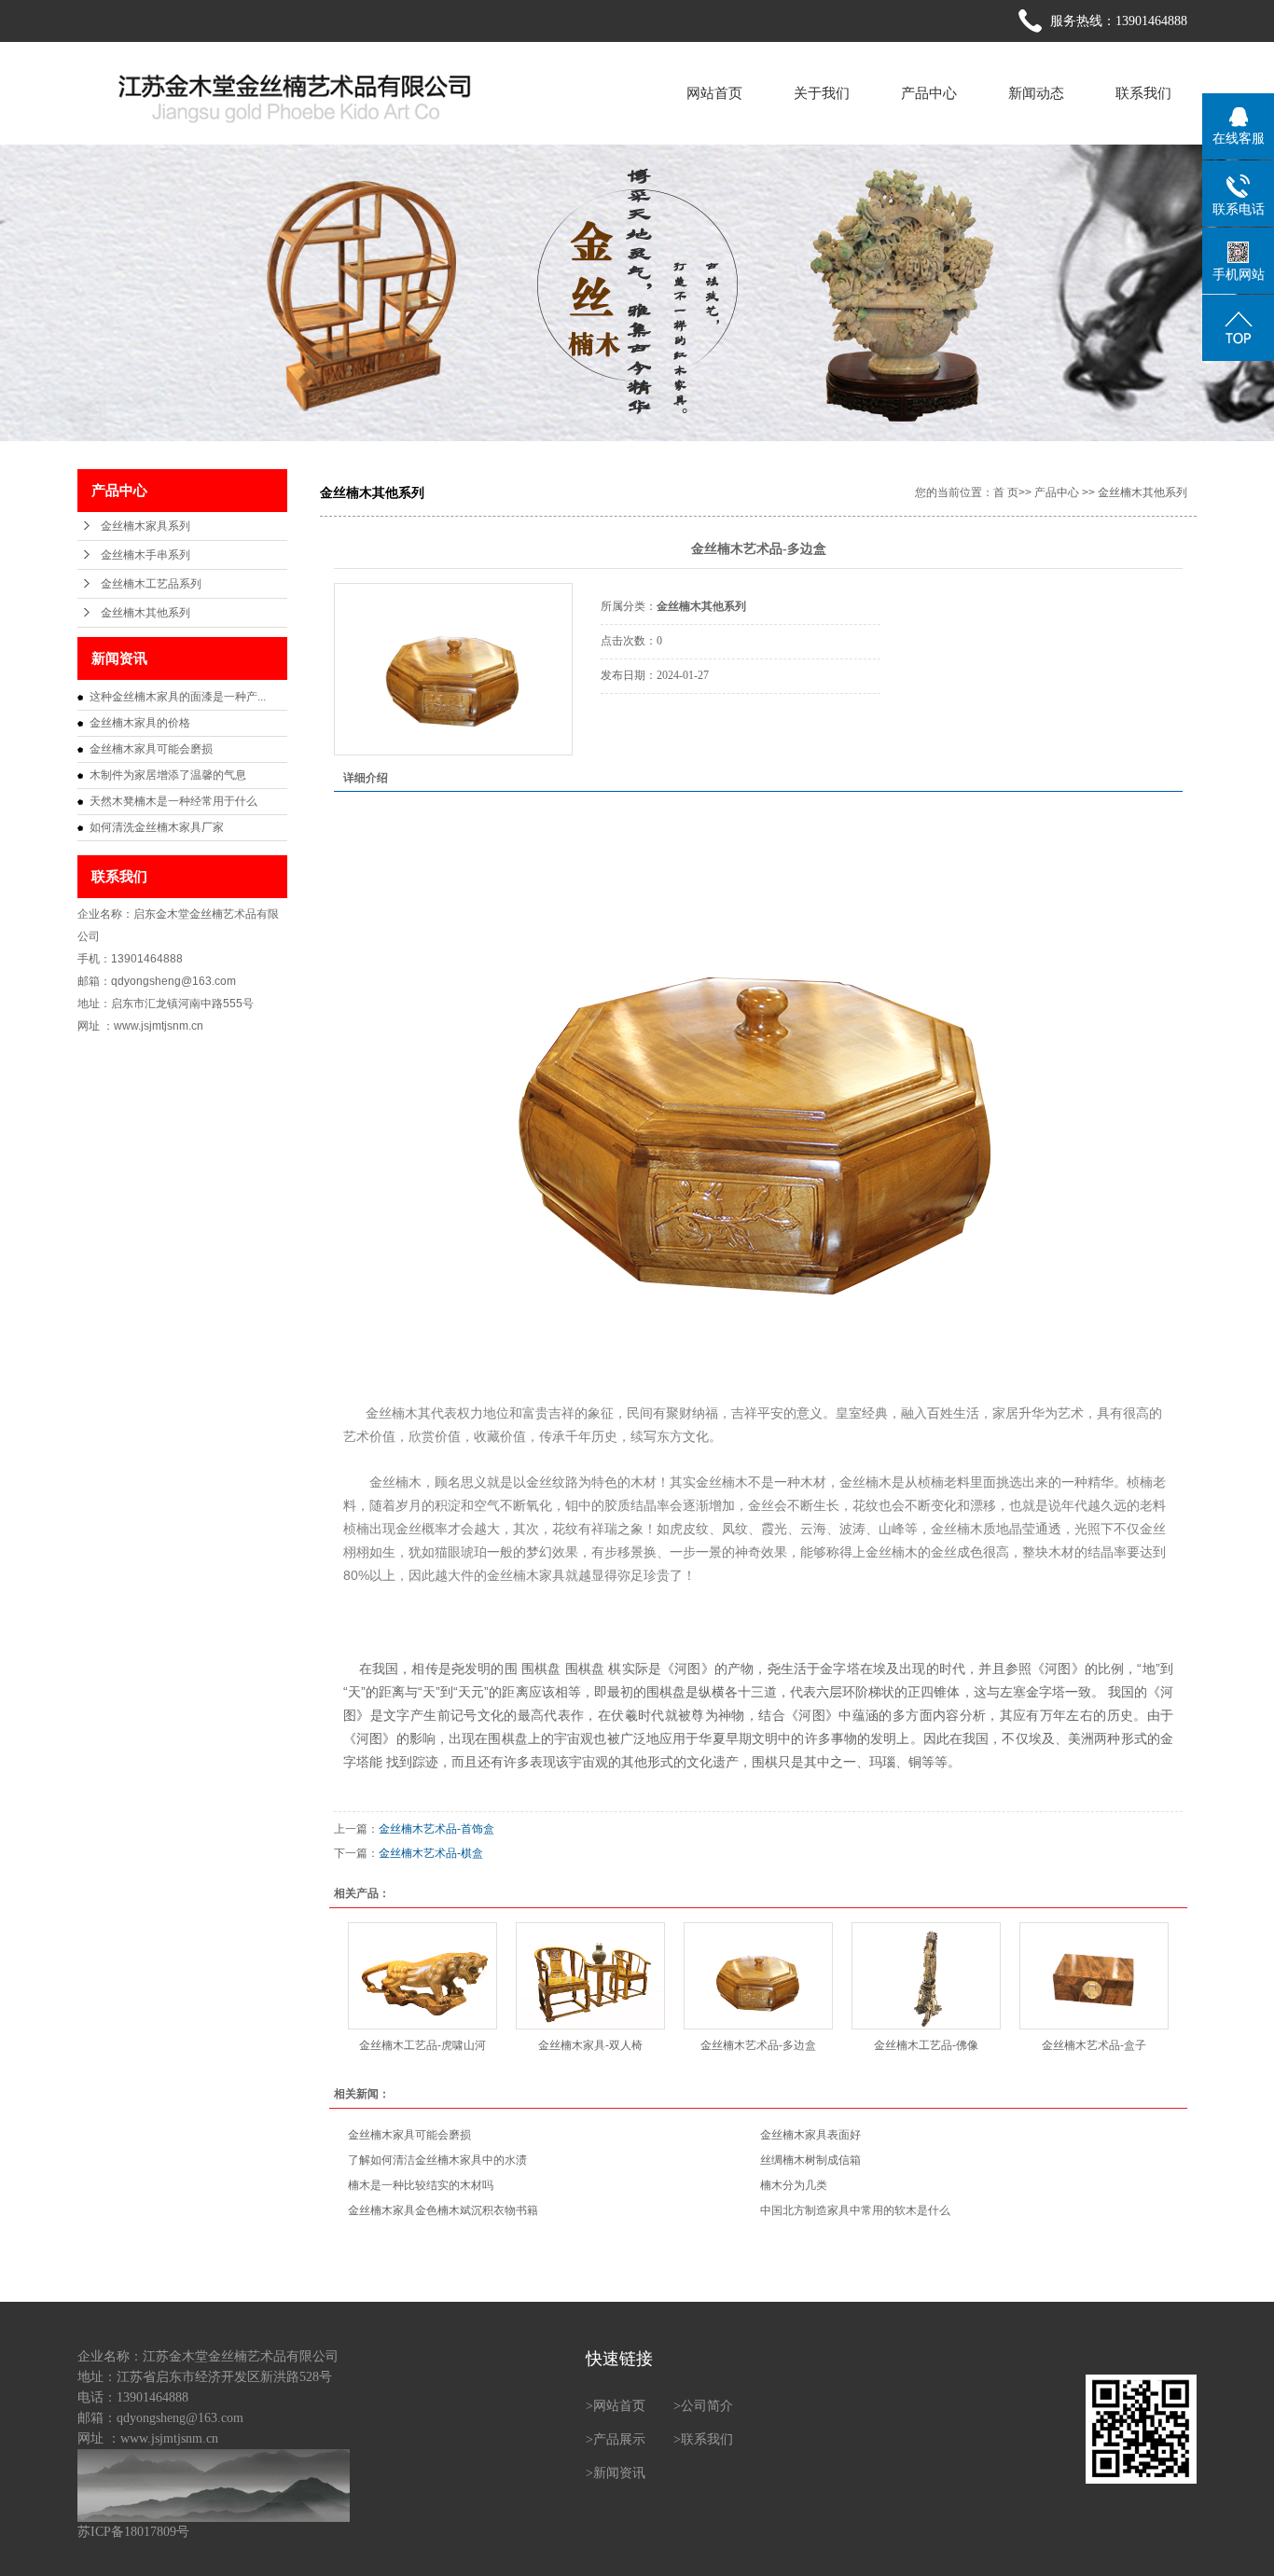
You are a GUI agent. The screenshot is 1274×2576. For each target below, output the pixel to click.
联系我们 (1143, 93)
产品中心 (929, 93)
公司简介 (707, 2406)
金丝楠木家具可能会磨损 (151, 749)
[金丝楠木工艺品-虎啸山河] (422, 1976)
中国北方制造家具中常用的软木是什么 (855, 2210)
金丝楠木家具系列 (145, 526)
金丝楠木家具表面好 (810, 2135)
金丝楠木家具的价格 (140, 723)
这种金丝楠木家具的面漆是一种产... (178, 697)
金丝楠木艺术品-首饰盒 (436, 1829)
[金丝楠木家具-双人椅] (590, 1976)
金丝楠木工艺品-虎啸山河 (422, 2045)
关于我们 (822, 93)
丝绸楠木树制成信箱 (810, 2160)
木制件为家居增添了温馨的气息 (168, 775)
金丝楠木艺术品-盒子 (1094, 2045)
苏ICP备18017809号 (133, 2532)
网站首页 (714, 93)
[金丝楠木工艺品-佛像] (926, 1976)
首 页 (1006, 492)
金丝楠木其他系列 (145, 613)
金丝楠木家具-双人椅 (590, 2045)
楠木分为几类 (794, 2185)
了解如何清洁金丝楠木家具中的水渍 (437, 2160)
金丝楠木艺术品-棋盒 (431, 1853)
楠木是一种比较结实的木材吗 (421, 2185)
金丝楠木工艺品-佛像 (926, 2045)
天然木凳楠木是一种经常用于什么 (173, 801)
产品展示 (619, 2439)
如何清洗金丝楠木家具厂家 (157, 827)
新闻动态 (1036, 93)
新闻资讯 (619, 2473)
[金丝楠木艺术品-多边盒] (453, 669)
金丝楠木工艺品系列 (151, 584)
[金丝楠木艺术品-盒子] (1094, 1976)
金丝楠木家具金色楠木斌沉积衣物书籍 (443, 2210)
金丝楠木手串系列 (145, 555)
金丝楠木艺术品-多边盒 (758, 2045)
